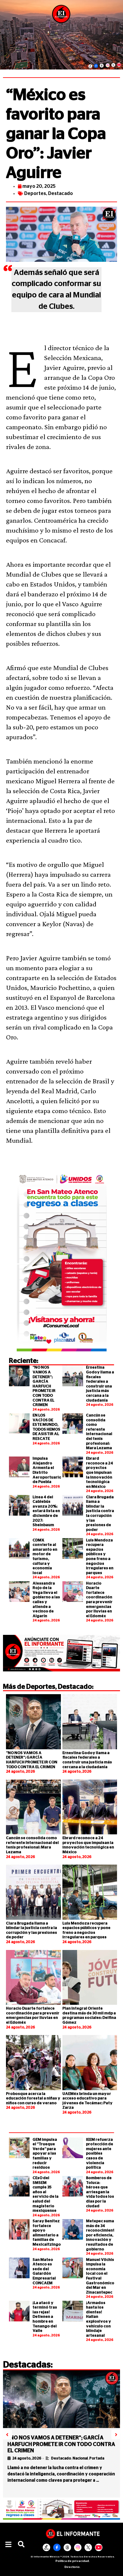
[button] (8, 2545)
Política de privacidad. (73, 2561)
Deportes (35, 193)
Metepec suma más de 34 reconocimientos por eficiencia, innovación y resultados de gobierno (103, 2235)
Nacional (80, 2458)
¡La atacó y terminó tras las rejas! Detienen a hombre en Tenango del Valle (45, 2317)
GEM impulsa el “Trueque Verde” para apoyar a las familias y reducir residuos (45, 2154)
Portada (97, 2458)
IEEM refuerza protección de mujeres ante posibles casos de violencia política (100, 2154)
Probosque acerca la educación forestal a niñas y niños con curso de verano (33, 2099)
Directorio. (73, 2567)
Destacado (60, 193)
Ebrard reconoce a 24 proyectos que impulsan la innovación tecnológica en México (100, 1473)
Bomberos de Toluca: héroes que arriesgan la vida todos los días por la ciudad (100, 2192)
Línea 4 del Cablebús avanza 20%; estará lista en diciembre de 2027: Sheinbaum (46, 1511)
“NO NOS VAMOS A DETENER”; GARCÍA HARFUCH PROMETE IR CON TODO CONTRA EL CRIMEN (44, 1386)
